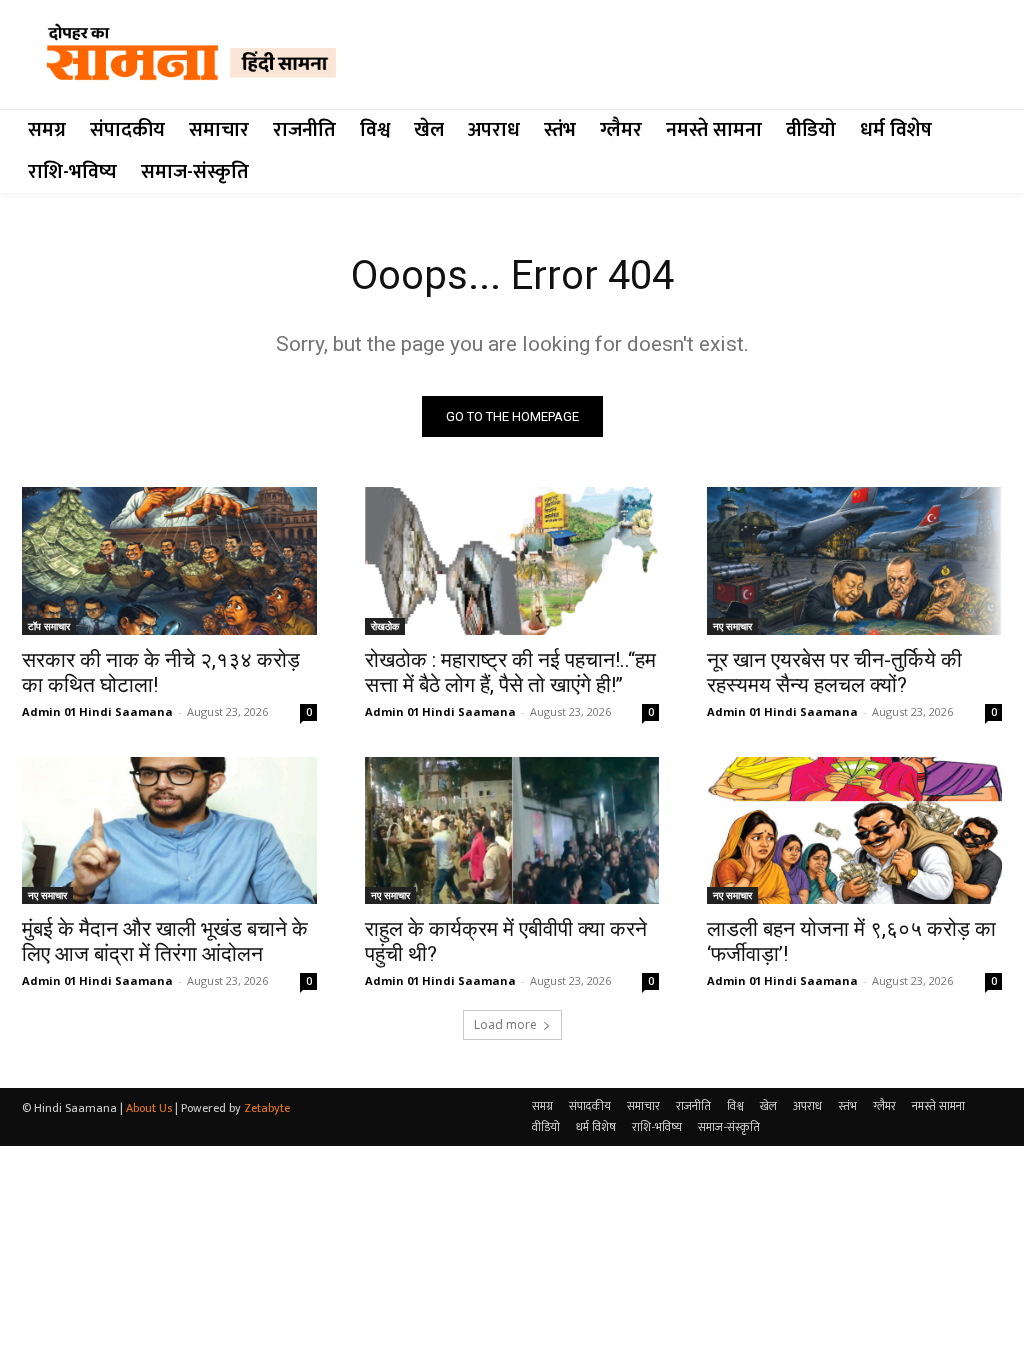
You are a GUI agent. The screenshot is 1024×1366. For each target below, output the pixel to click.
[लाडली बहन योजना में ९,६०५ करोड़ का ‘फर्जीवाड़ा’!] (854, 830)
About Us (149, 1108)
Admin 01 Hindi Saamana (97, 711)
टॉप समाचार (49, 626)
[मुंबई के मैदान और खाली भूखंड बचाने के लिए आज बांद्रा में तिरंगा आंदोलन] (169, 830)
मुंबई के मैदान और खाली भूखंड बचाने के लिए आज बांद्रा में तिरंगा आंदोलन (165, 941)
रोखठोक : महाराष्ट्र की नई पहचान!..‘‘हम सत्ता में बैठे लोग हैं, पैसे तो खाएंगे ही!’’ (510, 672)
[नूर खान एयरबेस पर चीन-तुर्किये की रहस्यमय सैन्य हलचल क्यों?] (854, 560)
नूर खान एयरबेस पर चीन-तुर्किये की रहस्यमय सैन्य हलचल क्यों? (834, 672)
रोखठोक (385, 626)
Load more (505, 1024)
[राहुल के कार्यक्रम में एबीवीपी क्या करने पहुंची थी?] (512, 830)
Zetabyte (267, 1108)
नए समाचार (732, 626)
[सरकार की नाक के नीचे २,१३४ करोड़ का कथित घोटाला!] (169, 560)
